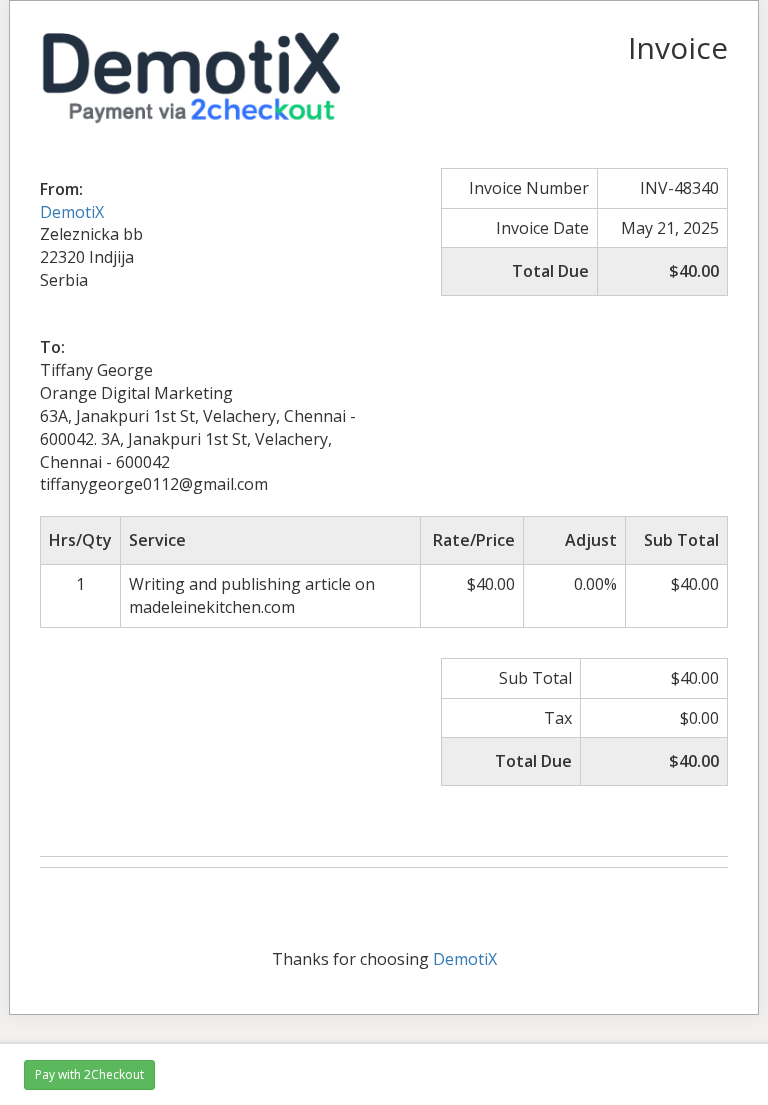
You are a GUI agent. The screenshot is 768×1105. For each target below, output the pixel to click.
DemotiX (72, 212)
